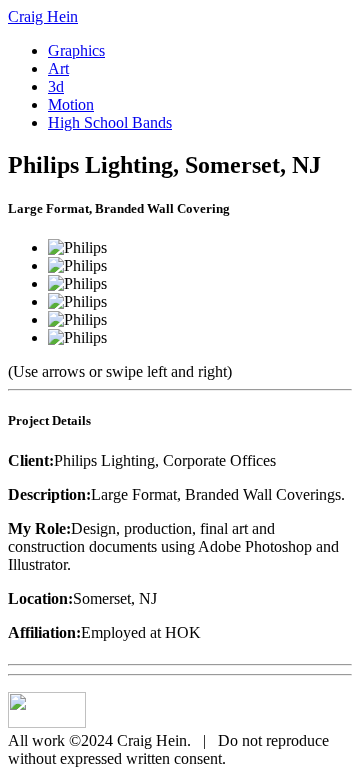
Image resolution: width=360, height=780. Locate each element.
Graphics (76, 50)
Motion (71, 104)
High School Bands (110, 122)
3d (56, 86)
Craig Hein (43, 16)
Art (58, 68)
